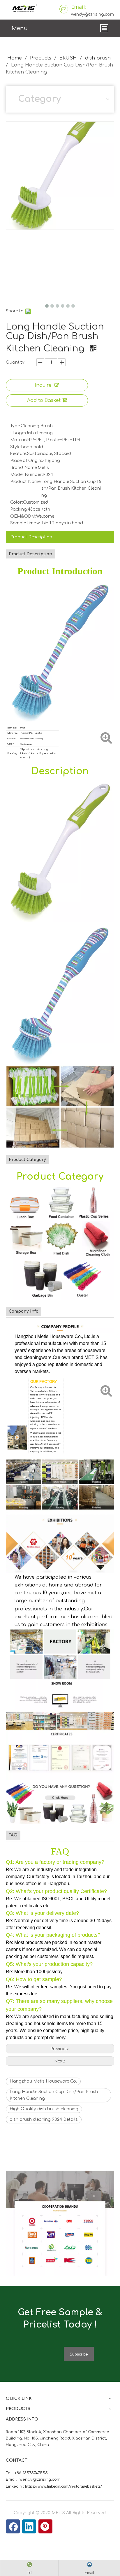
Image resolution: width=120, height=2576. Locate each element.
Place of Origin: (26, 461)
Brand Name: (24, 468)
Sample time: (23, 523)
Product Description (31, 537)
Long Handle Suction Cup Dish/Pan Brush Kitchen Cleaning (54, 2095)
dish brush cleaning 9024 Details (44, 2119)
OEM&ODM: (23, 516)
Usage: (18, 433)
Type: (15, 426)
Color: (17, 502)
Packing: (19, 509)
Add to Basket (44, 400)
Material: (20, 440)
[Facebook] (13, 2526)
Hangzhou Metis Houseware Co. (43, 2081)
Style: (16, 447)
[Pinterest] (45, 2526)
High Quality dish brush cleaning (44, 2109)
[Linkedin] (29, 2526)
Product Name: (26, 482)
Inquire (43, 385)
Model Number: (27, 475)
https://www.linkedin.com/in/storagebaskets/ (63, 2486)
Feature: (19, 454)
